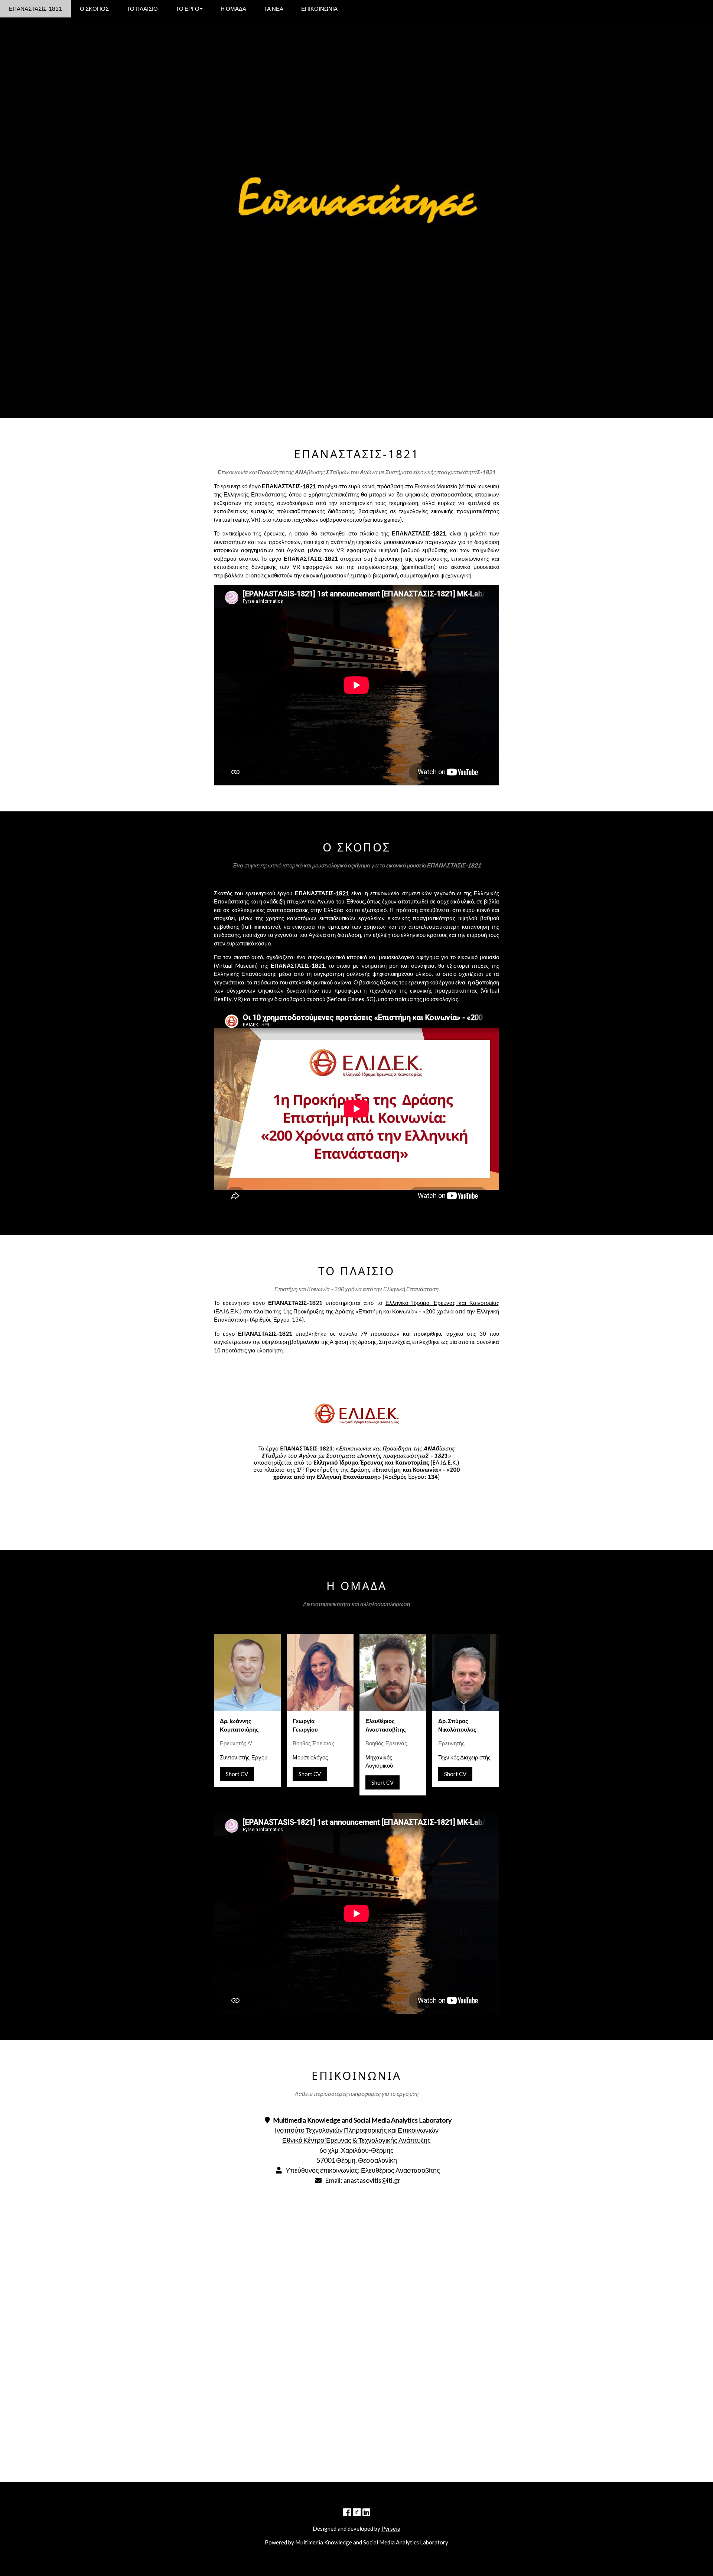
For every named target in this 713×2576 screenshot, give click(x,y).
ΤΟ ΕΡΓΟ (188, 9)
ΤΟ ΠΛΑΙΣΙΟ (142, 9)
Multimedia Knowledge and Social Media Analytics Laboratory (372, 2542)
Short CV (237, 1774)
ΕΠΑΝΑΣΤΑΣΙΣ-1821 (35, 9)
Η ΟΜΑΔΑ (233, 9)
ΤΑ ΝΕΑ (274, 9)
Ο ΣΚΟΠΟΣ (94, 9)
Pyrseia (391, 2528)
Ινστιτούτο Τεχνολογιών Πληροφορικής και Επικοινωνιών (357, 2130)
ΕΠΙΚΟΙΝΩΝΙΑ (319, 9)
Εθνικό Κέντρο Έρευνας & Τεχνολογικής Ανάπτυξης (356, 2140)
